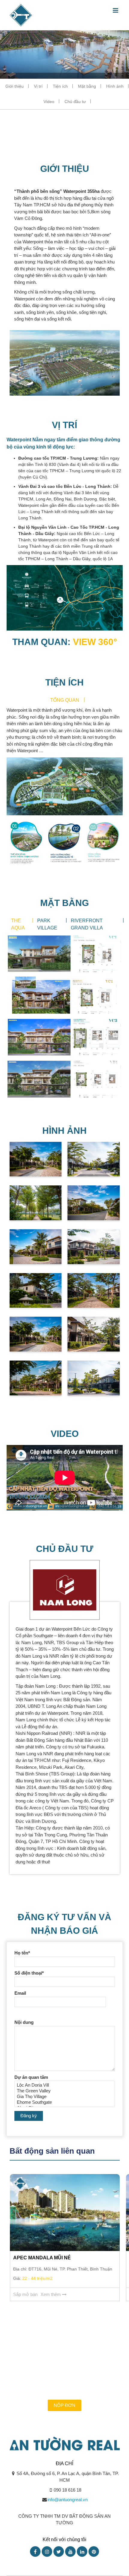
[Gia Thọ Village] (65, 2097)
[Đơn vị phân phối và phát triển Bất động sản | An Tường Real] (21, 15)
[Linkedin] (82, 2552)
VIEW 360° (95, 642)
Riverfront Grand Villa (87, 924)
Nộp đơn (64, 2405)
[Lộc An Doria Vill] (65, 2085)
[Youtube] (70, 2552)
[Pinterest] (94, 2552)
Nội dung (24, 2022)
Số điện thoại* (29, 1973)
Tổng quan (65, 700)
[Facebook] (35, 2552)
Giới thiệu (15, 86)
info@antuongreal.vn (67, 2500)
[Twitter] (59, 2552)
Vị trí (38, 86)
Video (49, 102)
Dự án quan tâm (31, 2077)
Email (20, 1993)
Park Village (47, 924)
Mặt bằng (87, 86)
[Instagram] (47, 2552)
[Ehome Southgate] (65, 2102)
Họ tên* (22, 1953)
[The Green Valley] (65, 2091)
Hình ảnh (115, 86)
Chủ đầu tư (75, 102)
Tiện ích (60, 86)
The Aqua (18, 924)
